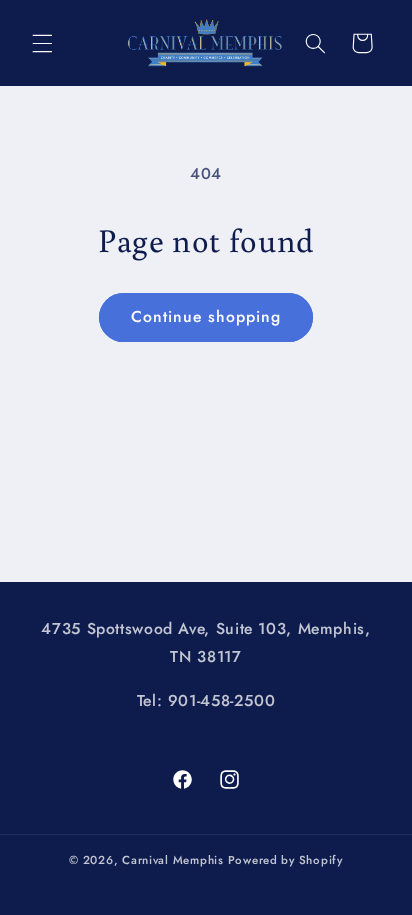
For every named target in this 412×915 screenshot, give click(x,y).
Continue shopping (206, 316)
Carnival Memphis (173, 860)
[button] (42, 43)
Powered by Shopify (285, 860)
